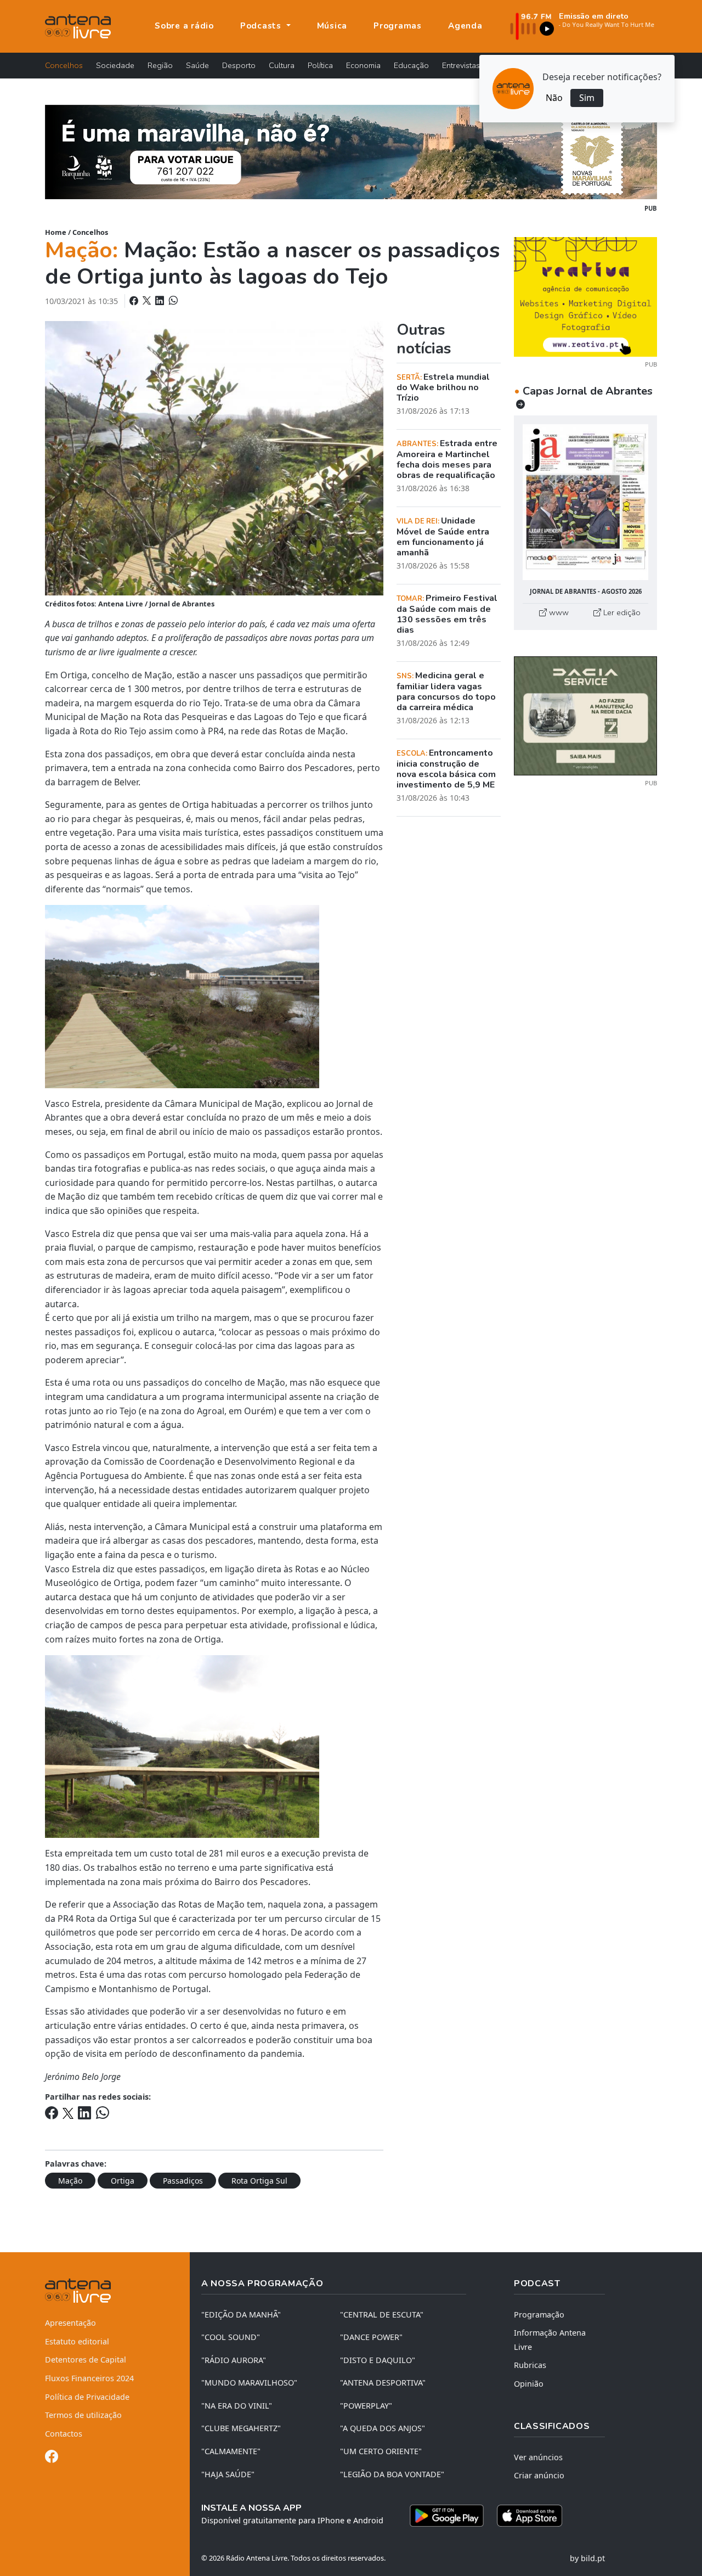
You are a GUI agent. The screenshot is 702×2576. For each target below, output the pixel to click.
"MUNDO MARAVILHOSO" (249, 2383)
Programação (539, 2315)
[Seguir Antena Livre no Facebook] (52, 2458)
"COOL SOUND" (231, 2337)
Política (320, 65)
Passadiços (183, 2181)
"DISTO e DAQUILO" (378, 2360)
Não (554, 98)
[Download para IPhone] (530, 2516)
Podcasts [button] (262, 26)
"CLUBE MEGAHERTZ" (241, 2428)
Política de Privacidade (87, 2397)
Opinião (529, 2384)
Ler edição (621, 612)
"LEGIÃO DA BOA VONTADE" (392, 2474)
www (558, 612)
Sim (587, 98)
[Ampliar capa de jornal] (585, 502)
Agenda (465, 26)
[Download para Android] (447, 2516)
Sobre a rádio (184, 26)
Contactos (64, 2434)
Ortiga (123, 2181)
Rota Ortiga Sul (259, 2181)
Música (332, 26)
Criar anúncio (539, 2475)
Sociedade (115, 65)
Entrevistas (461, 65)
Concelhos (64, 65)
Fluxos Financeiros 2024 (89, 2378)
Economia (363, 65)
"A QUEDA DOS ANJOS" (383, 2428)
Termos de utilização (83, 2415)
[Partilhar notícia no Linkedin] (161, 301)
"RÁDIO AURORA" (234, 2360)
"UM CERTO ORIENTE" (381, 2451)
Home (56, 232)
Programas (398, 26)
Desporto (239, 65)
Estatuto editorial (77, 2341)
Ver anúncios (538, 2457)
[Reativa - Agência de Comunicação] (585, 296)
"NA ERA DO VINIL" (237, 2406)
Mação (70, 2181)
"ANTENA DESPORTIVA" (383, 2383)
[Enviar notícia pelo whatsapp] (172, 301)
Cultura (282, 65)
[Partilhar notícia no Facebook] (135, 301)
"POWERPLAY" (366, 2406)
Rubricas (530, 2365)
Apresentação (70, 2323)
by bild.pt (587, 2558)
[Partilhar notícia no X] (148, 301)
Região (160, 65)
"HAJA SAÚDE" (228, 2474)
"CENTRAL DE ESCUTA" (382, 2315)
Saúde (197, 65)
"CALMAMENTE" (231, 2451)
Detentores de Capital (86, 2360)
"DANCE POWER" (371, 2337)
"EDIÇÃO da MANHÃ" (241, 2315)
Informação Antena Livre (550, 2340)
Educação (411, 65)
